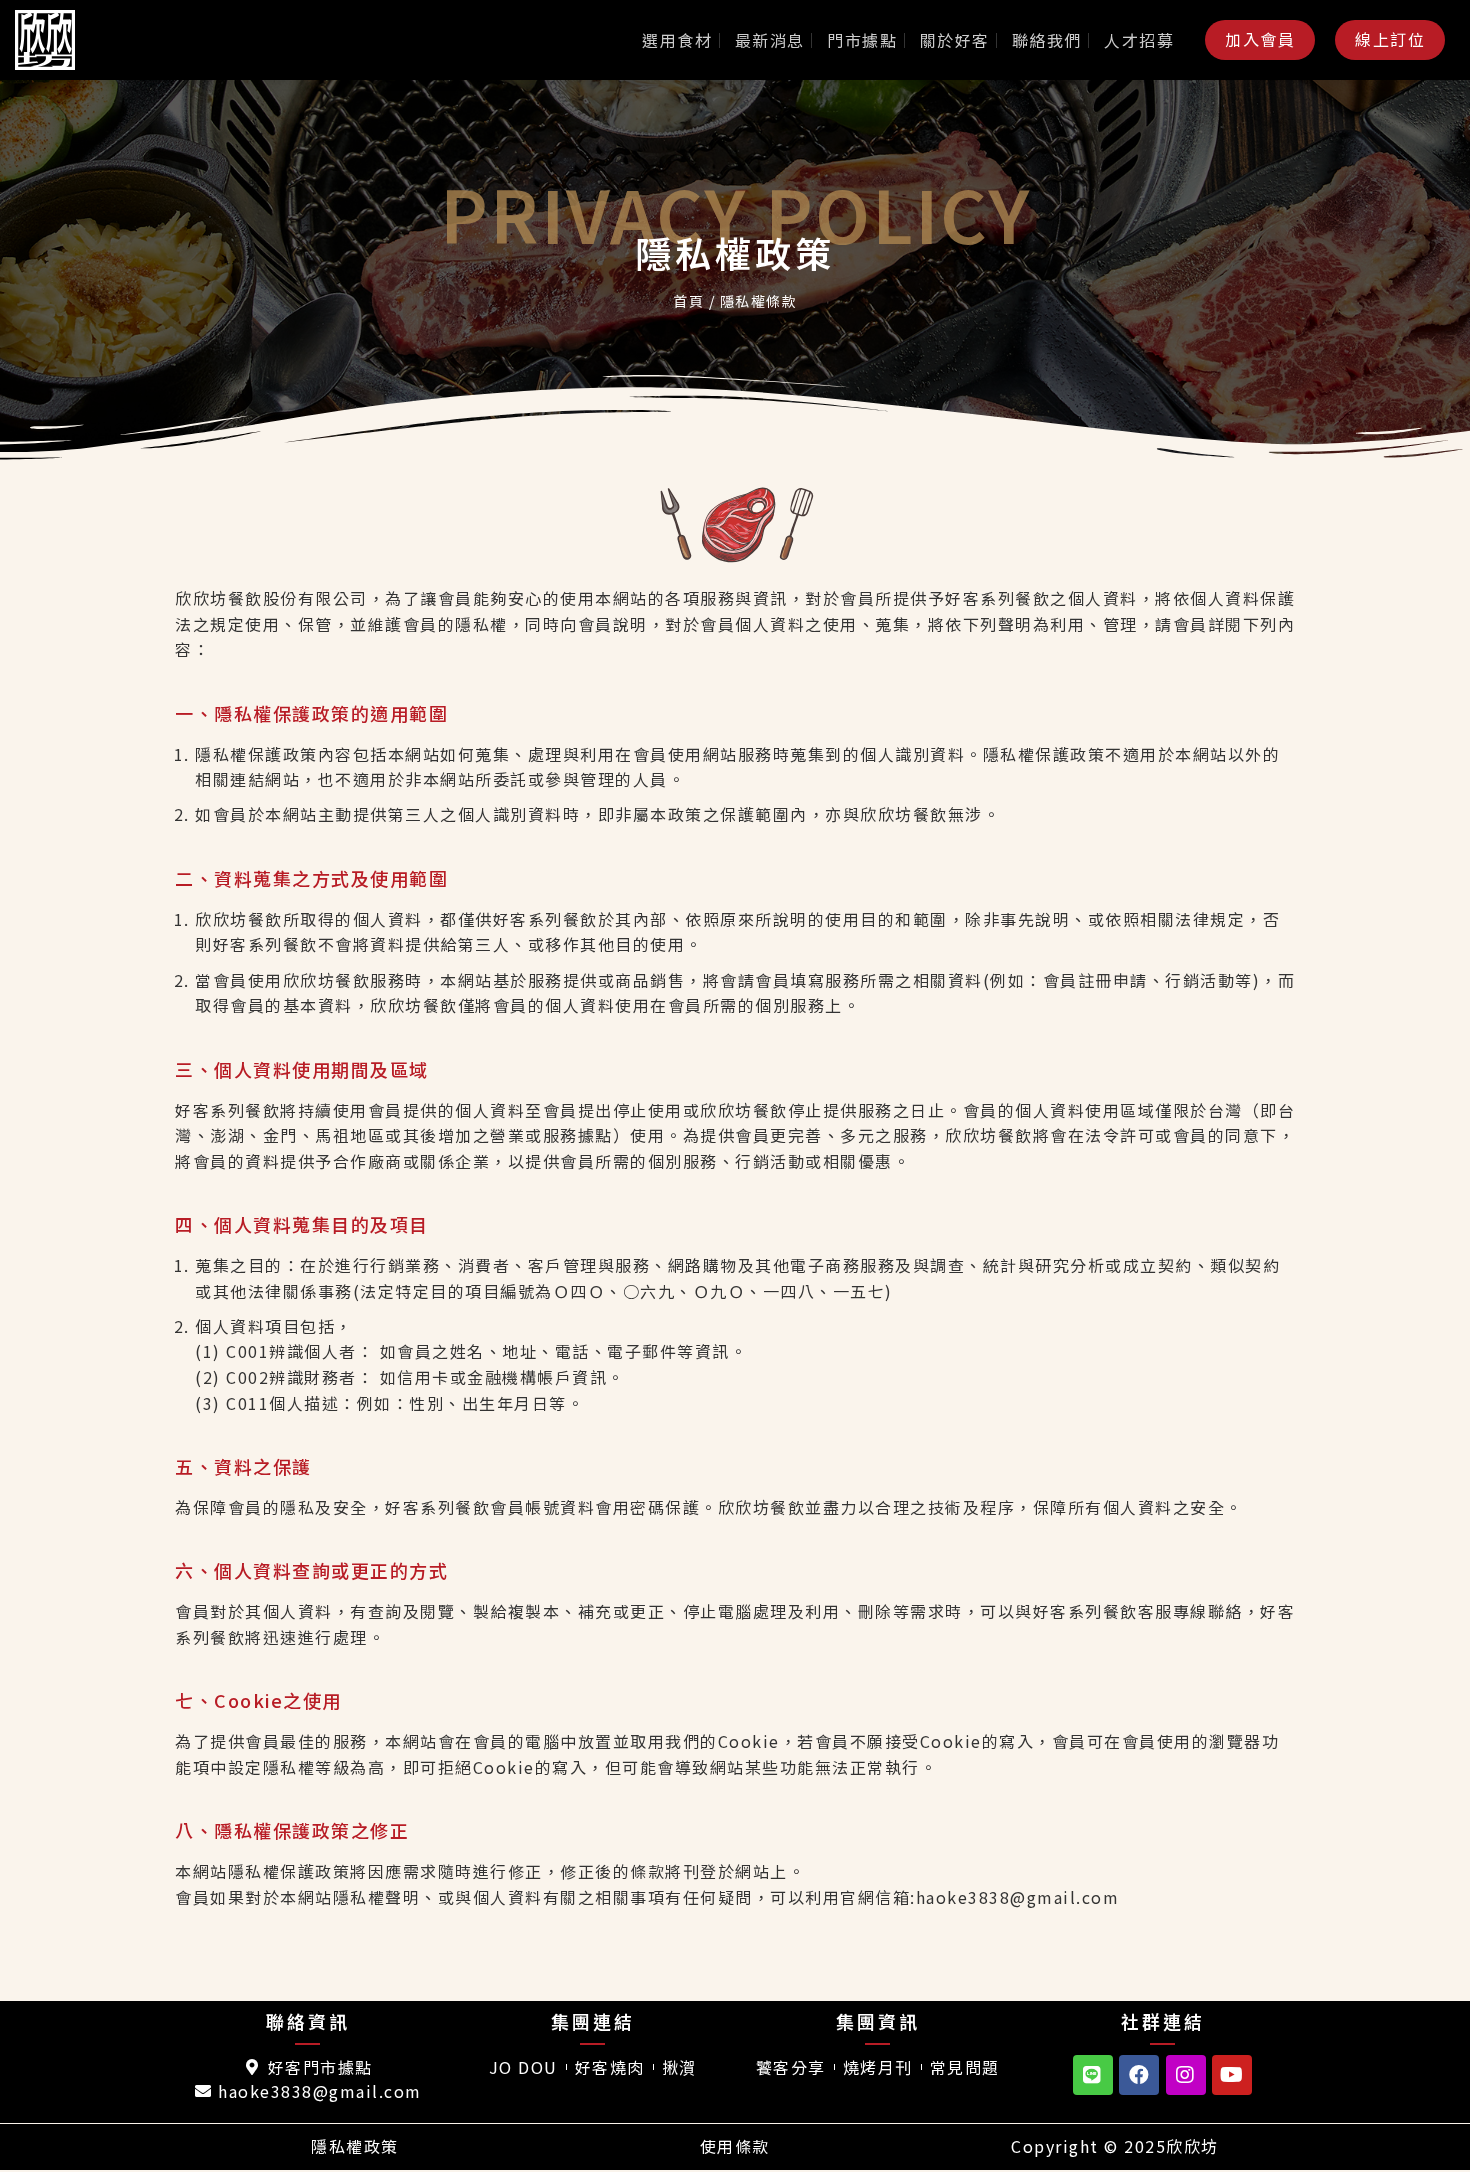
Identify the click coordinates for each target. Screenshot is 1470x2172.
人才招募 (1139, 40)
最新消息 (770, 40)
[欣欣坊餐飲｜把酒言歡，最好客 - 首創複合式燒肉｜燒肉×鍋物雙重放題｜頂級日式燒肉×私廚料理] (65, 40)
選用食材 (677, 40)
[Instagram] (1186, 2075)
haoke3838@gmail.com (1018, 1897)
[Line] (1093, 2075)
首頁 (688, 301)
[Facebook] (1139, 2075)
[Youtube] (1232, 2075)
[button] (1260, 39)
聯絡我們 (1047, 40)
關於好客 (955, 40)
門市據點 (862, 40)
